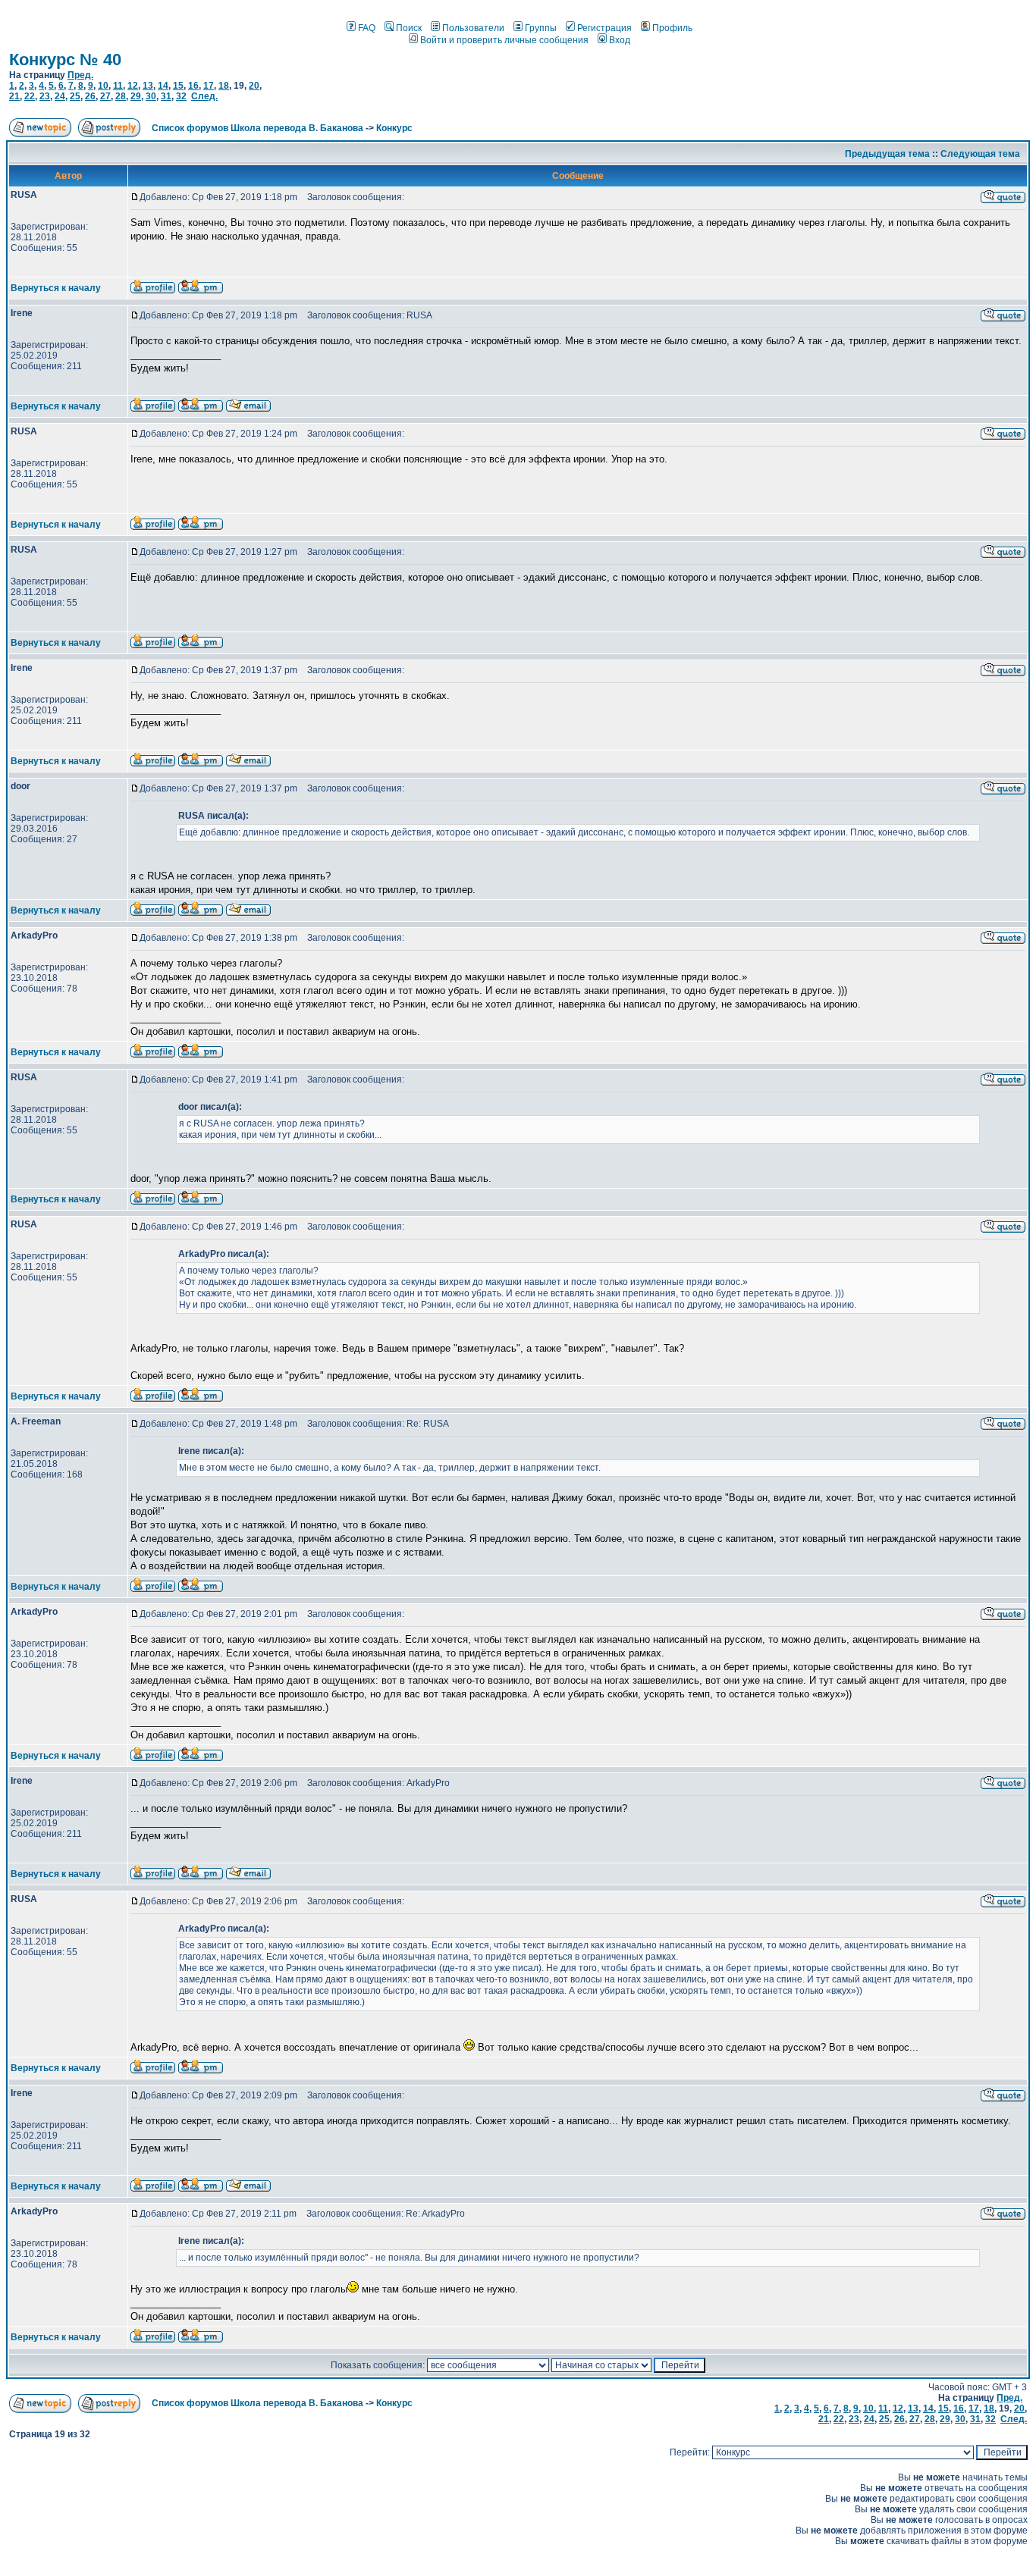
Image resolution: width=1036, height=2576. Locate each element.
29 (136, 96)
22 (30, 96)
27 (105, 96)
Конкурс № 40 (65, 60)
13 (148, 86)
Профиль (672, 28)
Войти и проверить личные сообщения (504, 40)
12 (133, 86)
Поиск (409, 28)
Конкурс (394, 128)
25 (75, 96)
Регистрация (604, 28)
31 (166, 96)
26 (90, 96)
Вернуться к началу (56, 288)
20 (254, 86)
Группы (541, 28)
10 (103, 86)
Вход (620, 40)
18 (224, 86)
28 (121, 96)
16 (193, 86)
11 (118, 86)
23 (45, 96)
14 (163, 86)
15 (178, 86)
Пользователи (473, 28)
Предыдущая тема (887, 154)
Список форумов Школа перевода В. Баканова (257, 128)
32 (181, 96)
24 (60, 96)
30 (151, 96)
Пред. (80, 75)
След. (204, 96)
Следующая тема (980, 154)
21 (14, 96)
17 (209, 86)
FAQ (367, 28)
